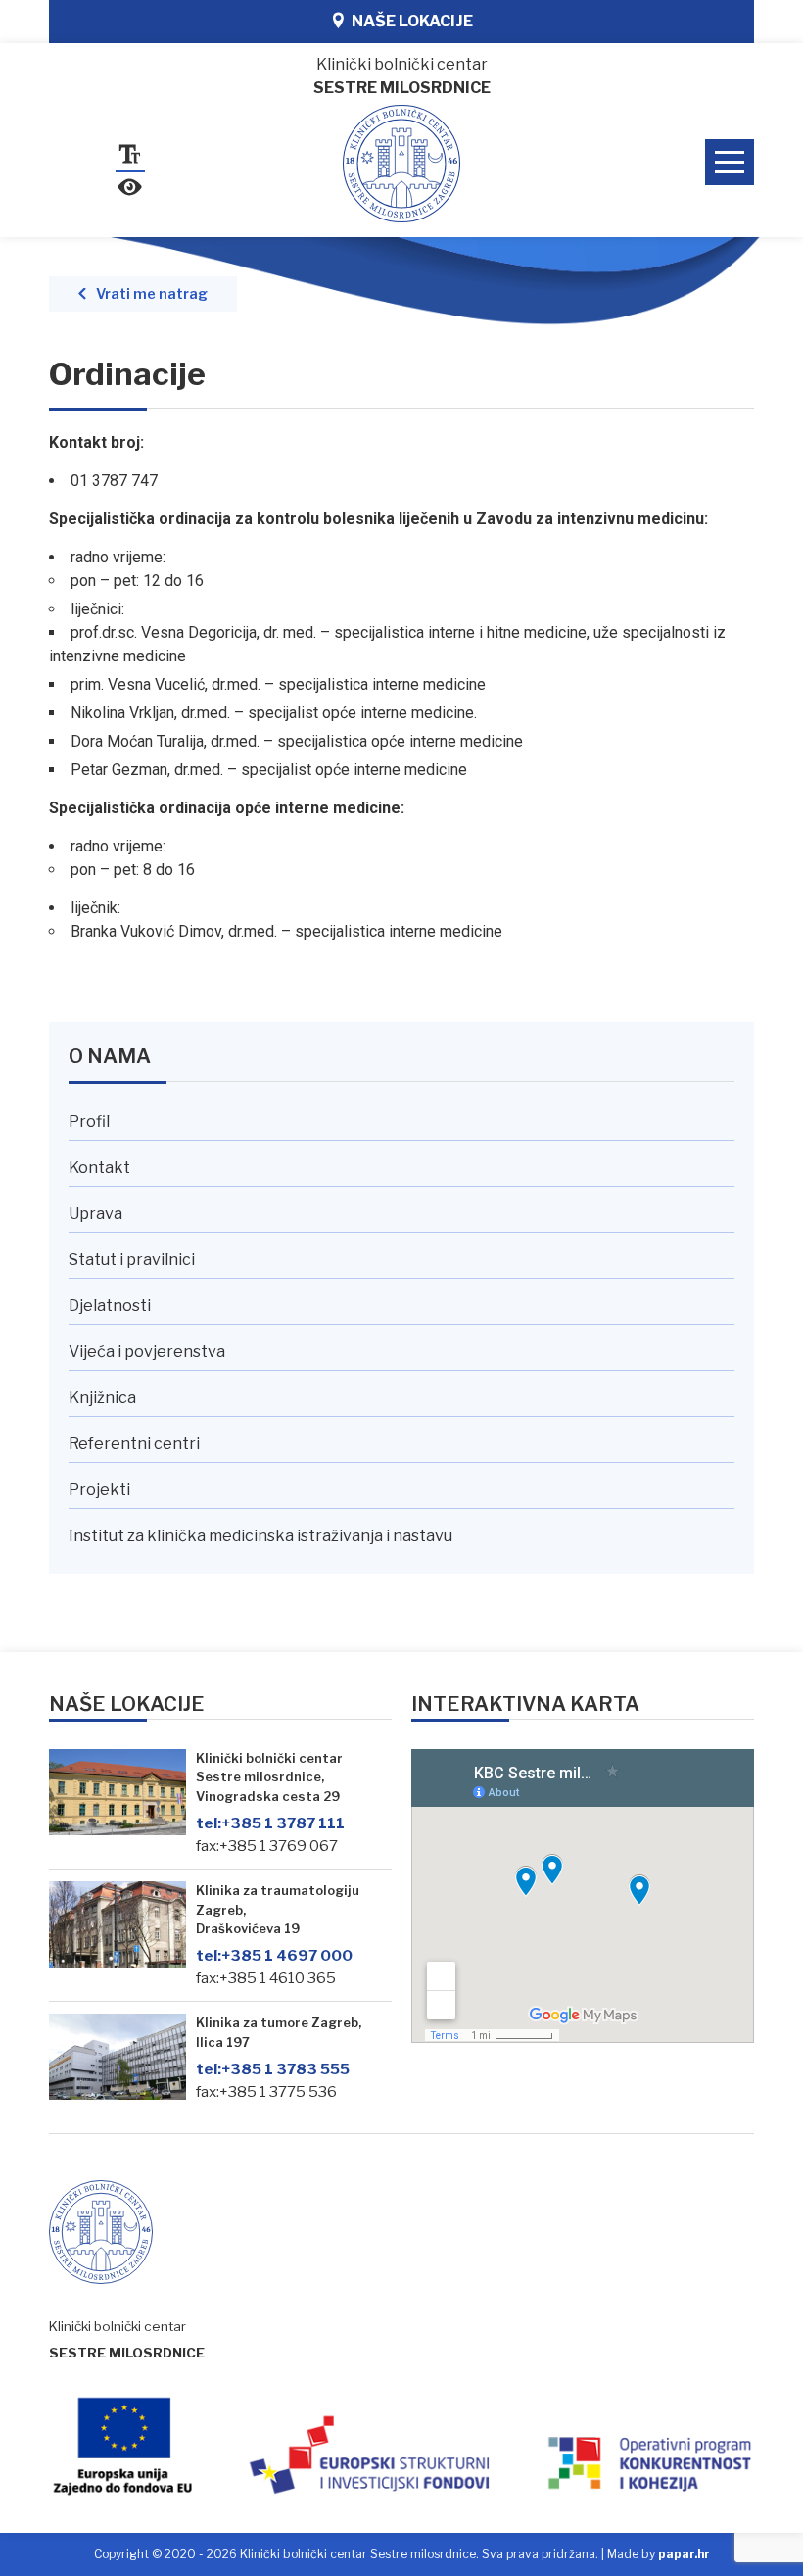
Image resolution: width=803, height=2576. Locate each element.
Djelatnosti (110, 1306)
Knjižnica (102, 1398)
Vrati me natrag (152, 294)
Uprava (95, 1214)
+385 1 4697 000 (274, 1955)
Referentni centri (134, 1444)
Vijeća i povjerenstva (147, 1352)
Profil (89, 1121)
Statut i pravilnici (132, 1260)
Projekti (99, 1490)
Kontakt (99, 1167)
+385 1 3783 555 (273, 2069)
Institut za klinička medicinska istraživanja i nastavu (260, 1536)
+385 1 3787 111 (270, 1823)
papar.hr (684, 2554)
